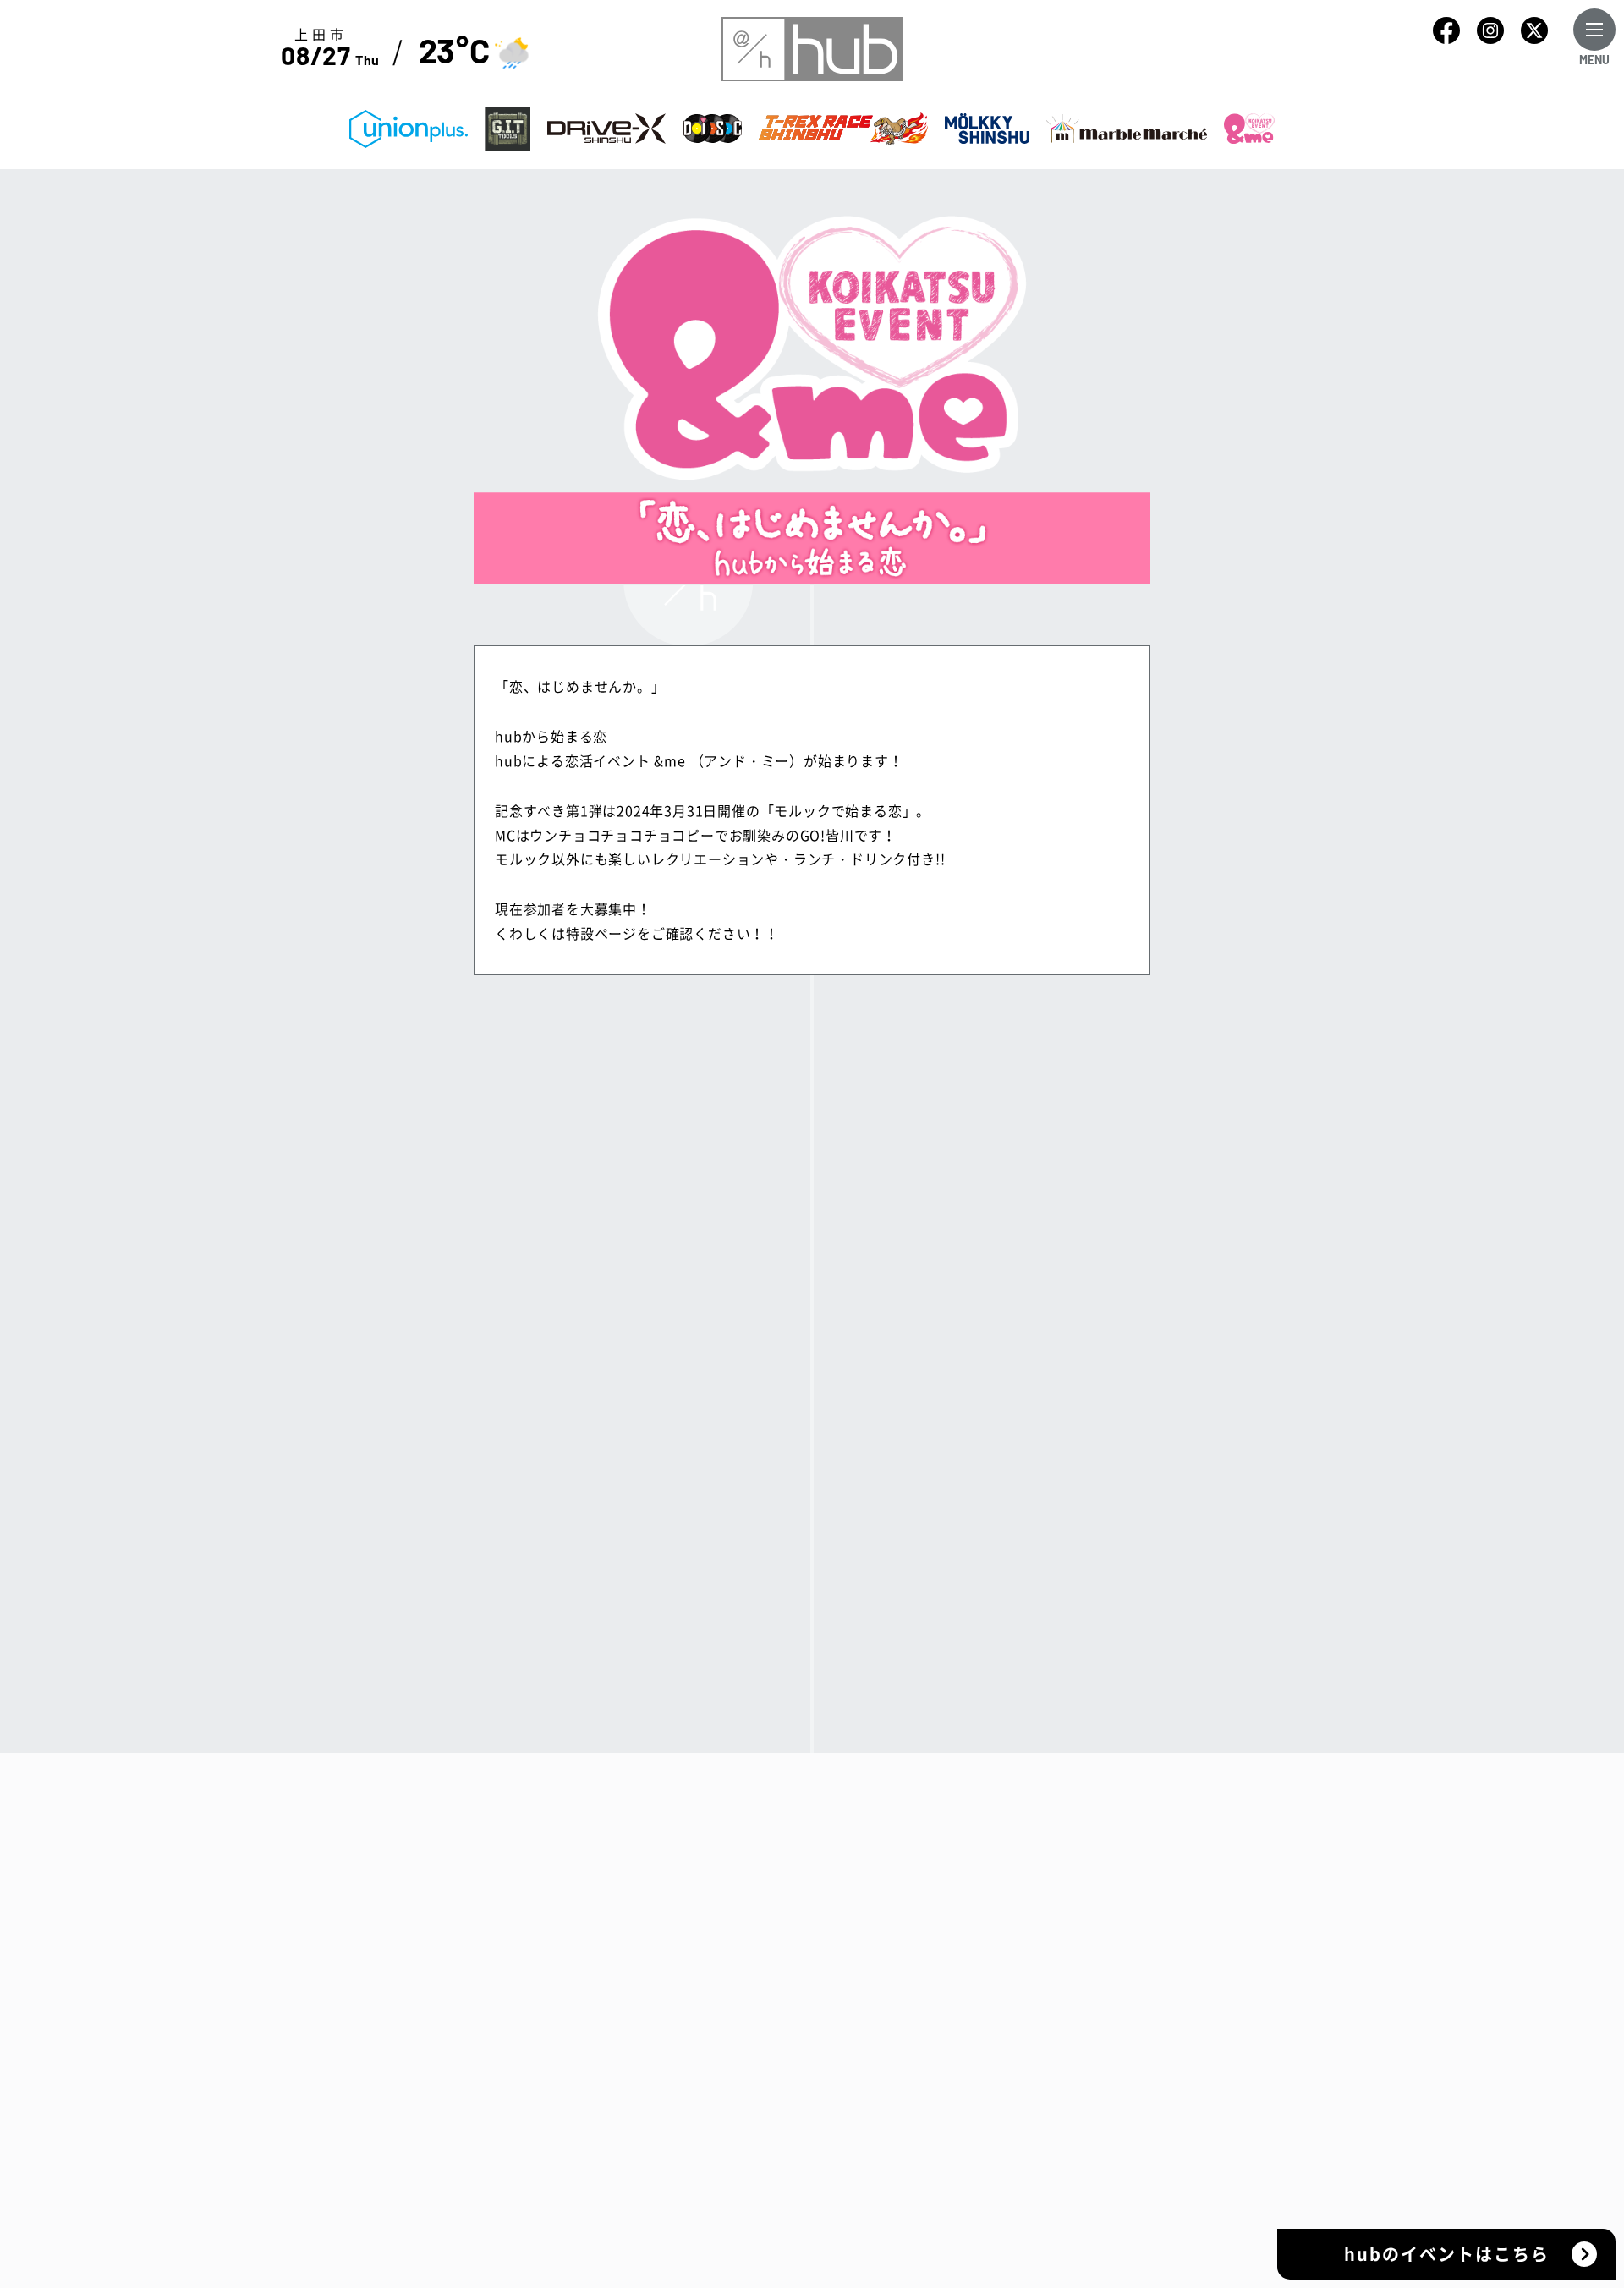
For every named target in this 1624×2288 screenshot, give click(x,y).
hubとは (817, 1814)
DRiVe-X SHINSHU (1015, 1926)
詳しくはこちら (812, 1495)
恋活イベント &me (1013, 2112)
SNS (804, 1963)
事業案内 (971, 1814)
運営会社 (817, 1889)
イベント (817, 1852)
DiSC (968, 1963)
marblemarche (1004, 2075)
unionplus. (990, 1852)
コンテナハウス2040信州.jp (1002, 2159)
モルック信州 (995, 2038)
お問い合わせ (832, 2000)
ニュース (817, 1926)
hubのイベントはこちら (1447, 2254)
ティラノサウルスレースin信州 (1051, 2000)
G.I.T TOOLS (995, 1889)
